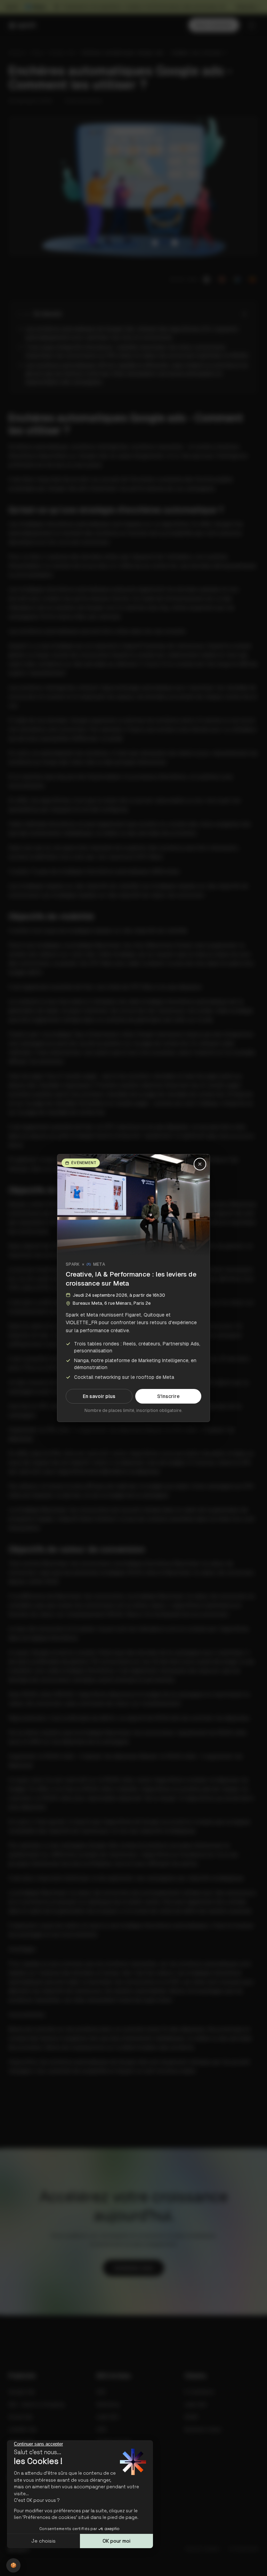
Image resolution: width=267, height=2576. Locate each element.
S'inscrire (168, 1396)
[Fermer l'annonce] (200, 1164)
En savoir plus (99, 1396)
